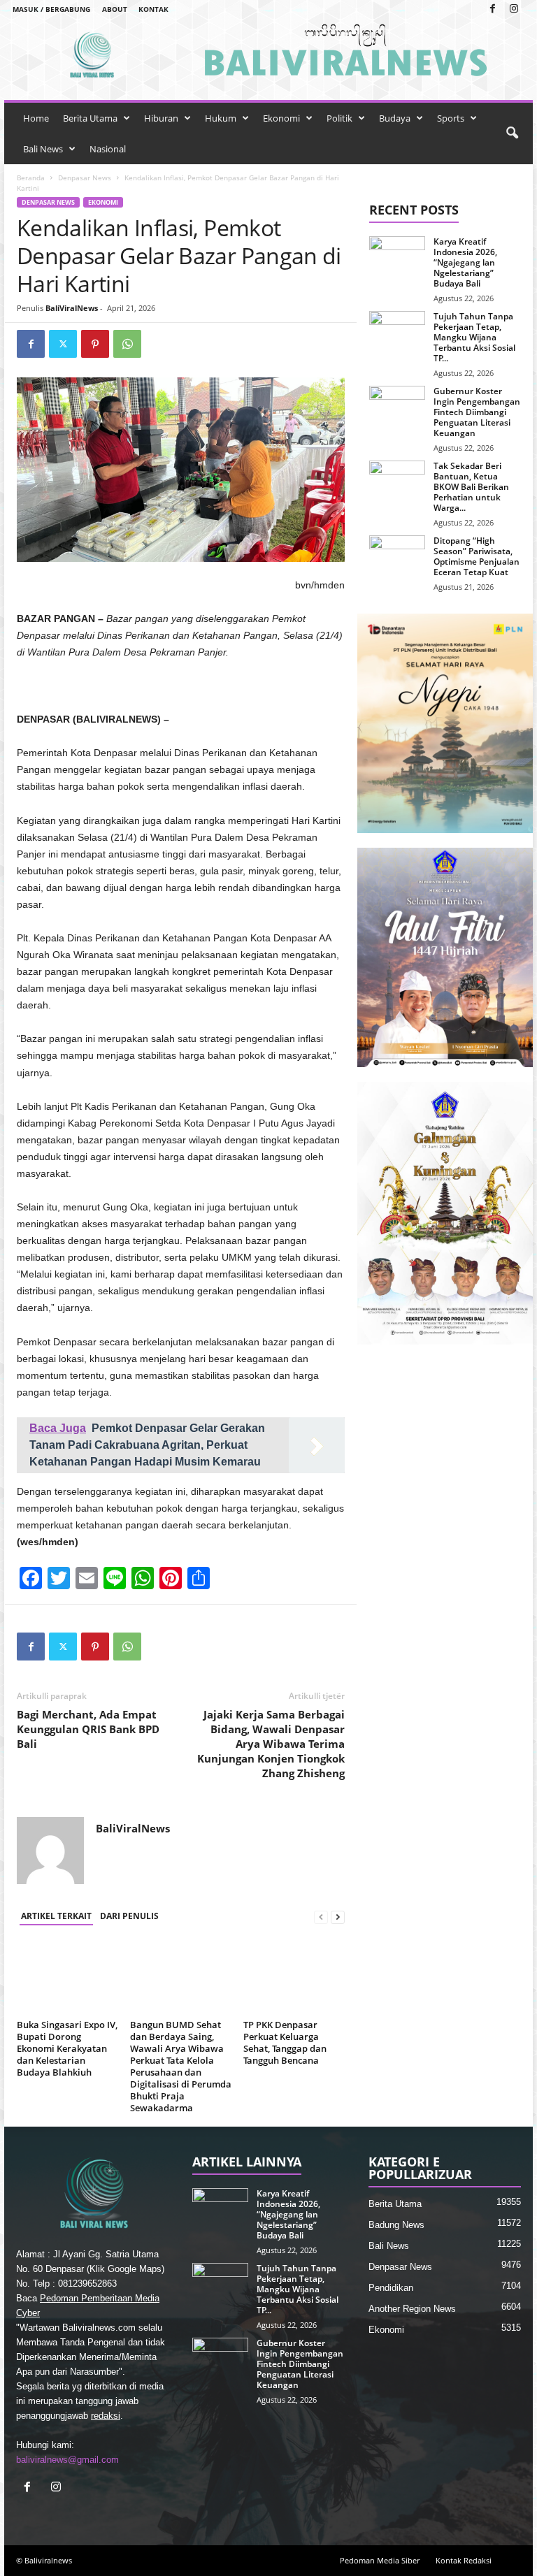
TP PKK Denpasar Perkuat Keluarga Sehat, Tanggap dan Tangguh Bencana (285, 2042)
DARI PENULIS (129, 1916)
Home (36, 118)
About (115, 9)
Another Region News (412, 2309)
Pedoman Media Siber (380, 2560)
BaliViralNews (72, 308)
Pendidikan (391, 2288)
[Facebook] (492, 9)
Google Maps (135, 2269)
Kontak (153, 9)
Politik (339, 118)
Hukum (221, 118)
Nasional (108, 149)
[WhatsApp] (127, 344)
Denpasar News (85, 178)
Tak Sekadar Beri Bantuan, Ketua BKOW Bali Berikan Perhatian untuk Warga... (471, 487)
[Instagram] (514, 9)
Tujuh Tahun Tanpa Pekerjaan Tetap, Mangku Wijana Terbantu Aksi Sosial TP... (474, 337)
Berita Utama (90, 118)
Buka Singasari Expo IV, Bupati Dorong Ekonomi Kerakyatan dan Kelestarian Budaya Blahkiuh (67, 2048)
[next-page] (338, 1917)
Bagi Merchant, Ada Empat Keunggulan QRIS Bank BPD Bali (88, 1729)
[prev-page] (321, 1917)
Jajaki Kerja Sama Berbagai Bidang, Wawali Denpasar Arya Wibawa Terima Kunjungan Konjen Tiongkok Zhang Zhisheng (271, 1744)
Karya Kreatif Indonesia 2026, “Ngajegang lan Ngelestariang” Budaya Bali (465, 262)
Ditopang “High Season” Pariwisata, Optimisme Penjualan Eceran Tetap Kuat (477, 556)
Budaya (395, 118)
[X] (63, 344)
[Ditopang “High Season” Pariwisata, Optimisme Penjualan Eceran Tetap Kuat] (397, 556)
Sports (451, 118)
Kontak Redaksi (464, 2560)
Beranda (31, 178)
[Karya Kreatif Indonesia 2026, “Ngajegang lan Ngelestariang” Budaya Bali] (397, 257)
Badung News (396, 2225)
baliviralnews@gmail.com (67, 2460)
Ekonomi (281, 118)
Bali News (43, 149)
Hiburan (161, 118)
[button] (512, 133)
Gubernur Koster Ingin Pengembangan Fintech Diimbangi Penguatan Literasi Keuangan (477, 412)
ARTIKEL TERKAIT (56, 1916)
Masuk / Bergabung (51, 9)
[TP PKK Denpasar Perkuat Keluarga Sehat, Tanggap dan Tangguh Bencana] (294, 1976)
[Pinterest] (95, 344)
